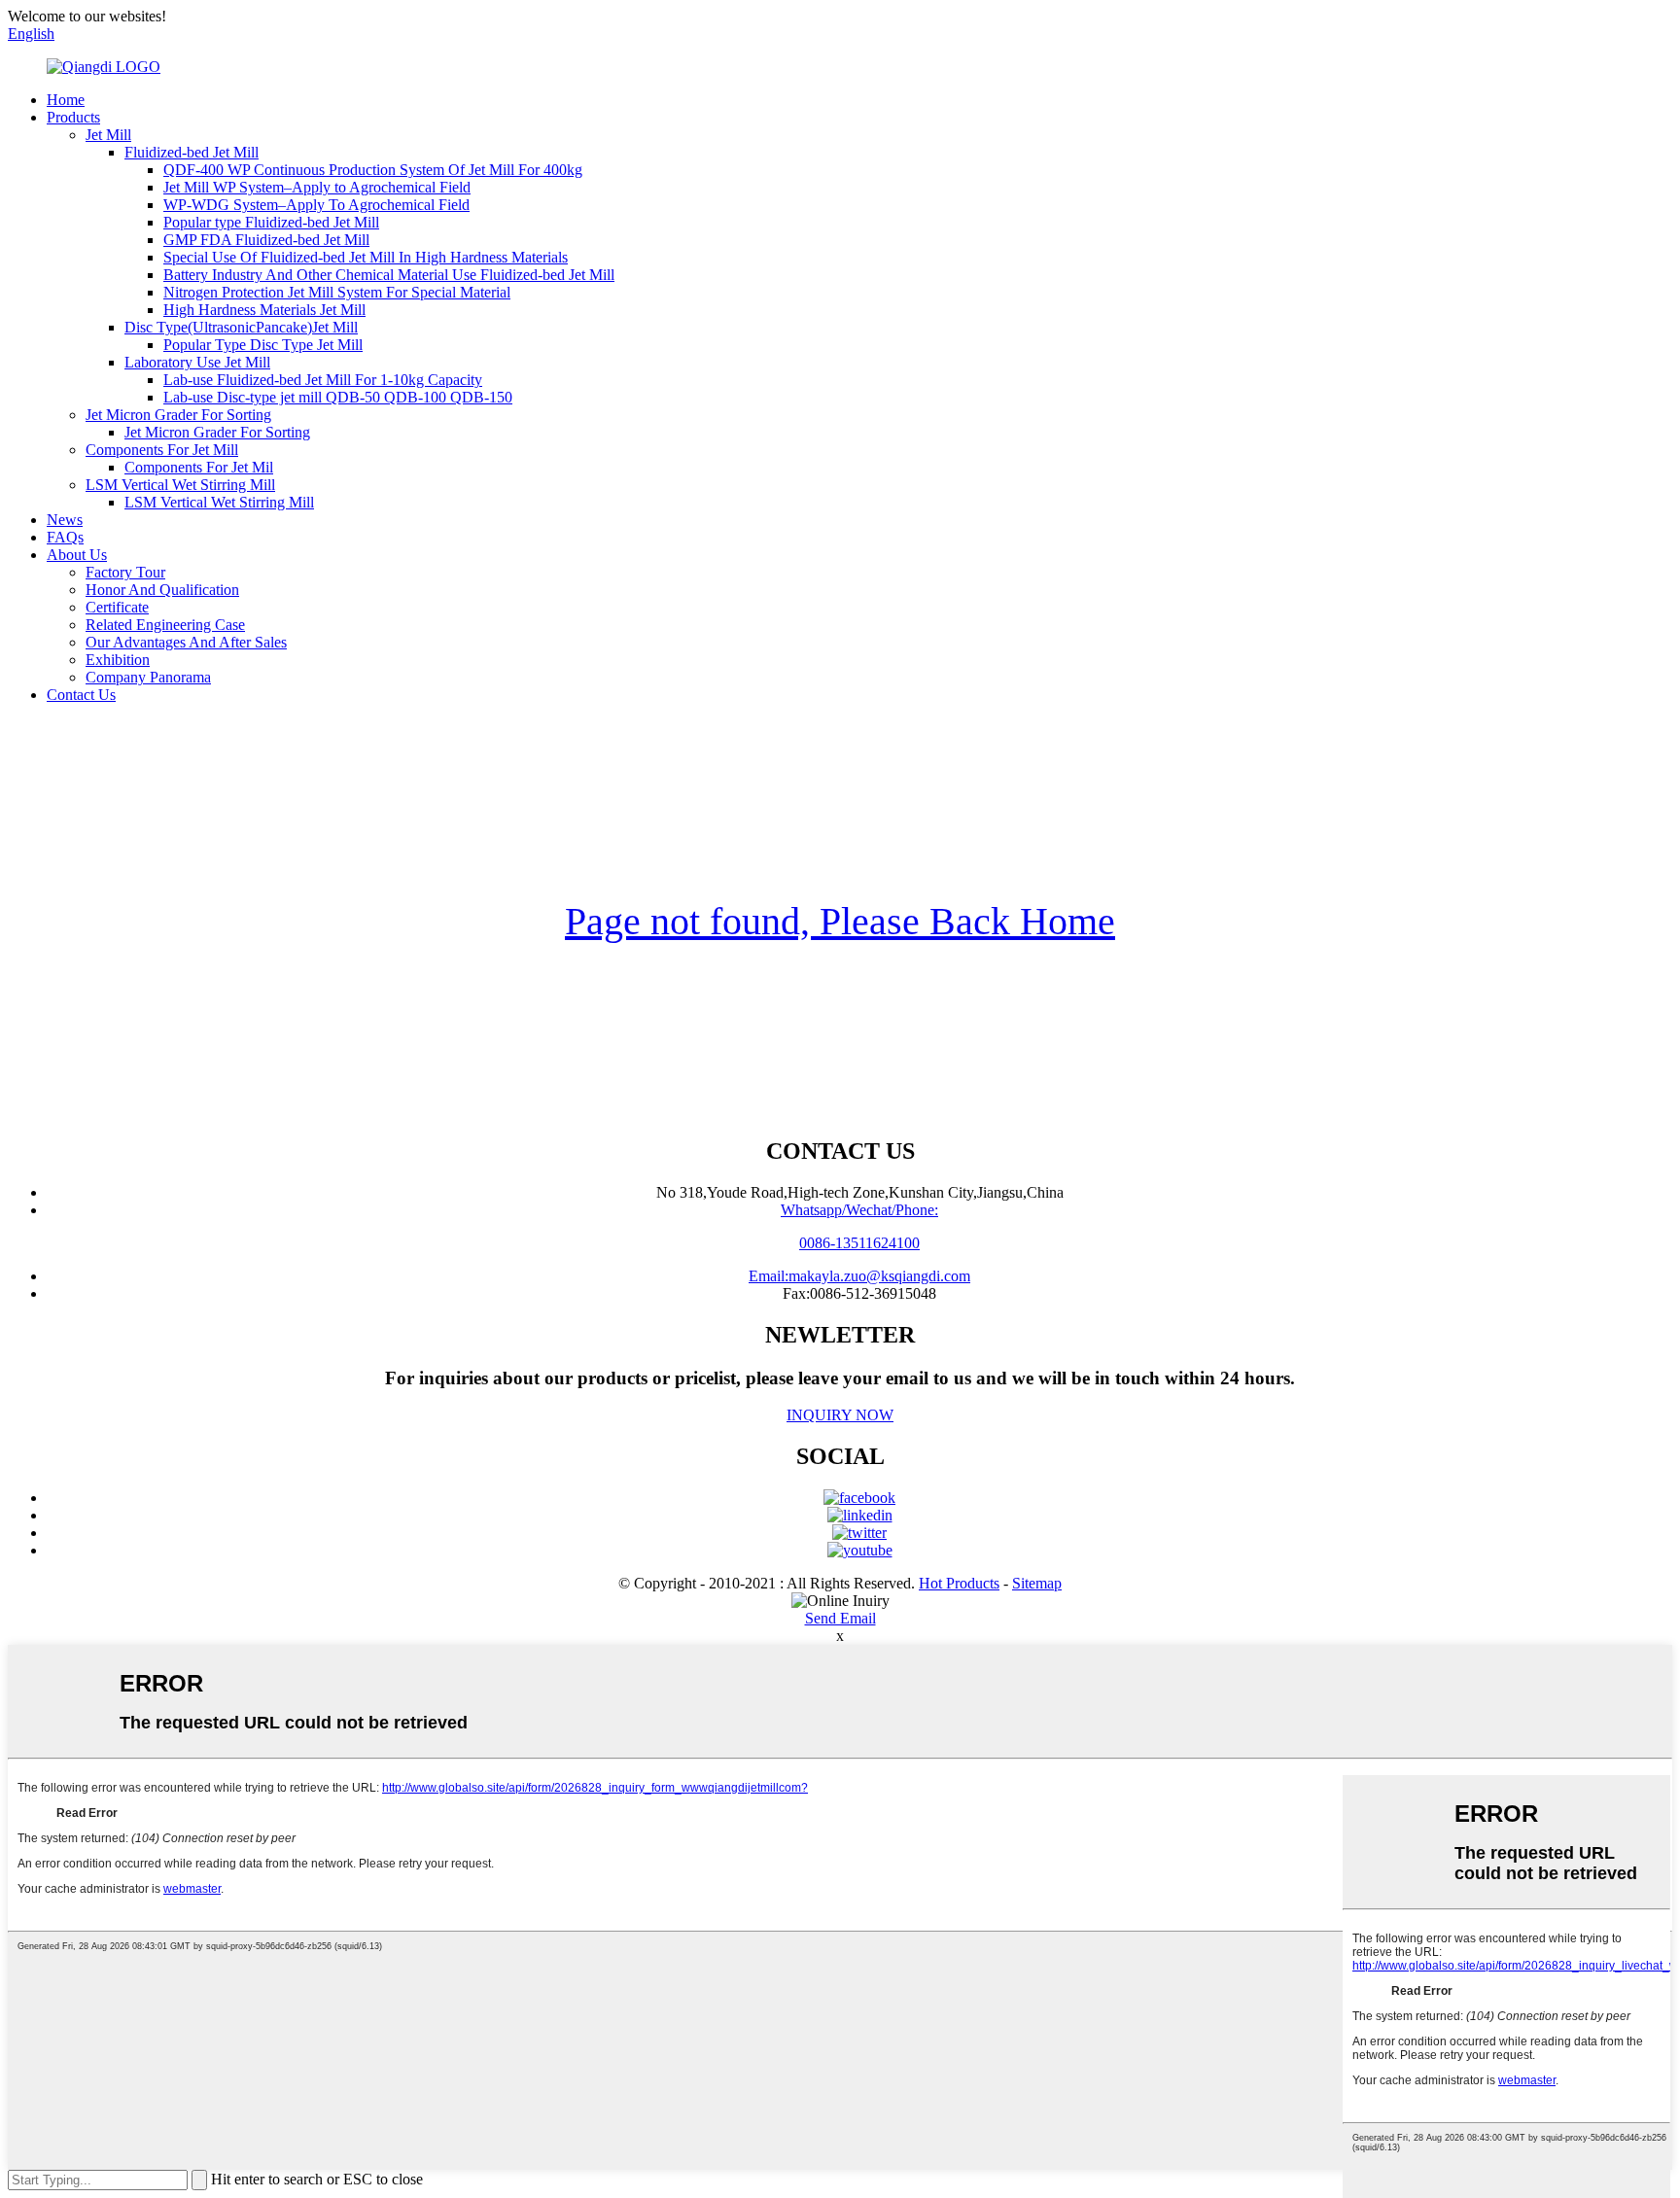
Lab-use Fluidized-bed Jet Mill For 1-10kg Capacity (323, 380)
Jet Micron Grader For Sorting (178, 415)
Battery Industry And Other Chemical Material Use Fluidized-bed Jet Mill (389, 275)
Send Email (840, 1618)
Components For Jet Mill (162, 450)
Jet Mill (108, 135)
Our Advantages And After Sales (186, 642)
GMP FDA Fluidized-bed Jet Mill (266, 240)
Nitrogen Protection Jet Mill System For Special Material (337, 292)
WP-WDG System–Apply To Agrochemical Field (316, 205)
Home (66, 100)
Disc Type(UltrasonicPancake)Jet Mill (241, 327)
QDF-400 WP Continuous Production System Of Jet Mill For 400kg (373, 170)
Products (73, 117)
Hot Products (959, 1583)
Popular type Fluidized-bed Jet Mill (271, 222)
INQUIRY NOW (840, 1415)
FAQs (65, 537)
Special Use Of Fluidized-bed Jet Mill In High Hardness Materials (366, 257)
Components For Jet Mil (199, 467)
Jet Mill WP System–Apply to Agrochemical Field (317, 187)
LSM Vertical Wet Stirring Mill (180, 485)
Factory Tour (125, 572)
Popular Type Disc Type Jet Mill (263, 345)
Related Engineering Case (165, 625)
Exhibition (118, 660)
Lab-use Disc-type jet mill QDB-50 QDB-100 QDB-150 (338, 397)
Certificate (117, 607)
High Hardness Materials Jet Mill (264, 310)
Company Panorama (148, 677)
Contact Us (81, 695)
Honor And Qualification (162, 590)
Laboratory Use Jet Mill (197, 362)
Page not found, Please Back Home (840, 921)
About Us (77, 555)
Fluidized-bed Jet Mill (192, 152)
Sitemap (1037, 1583)
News (65, 520)
